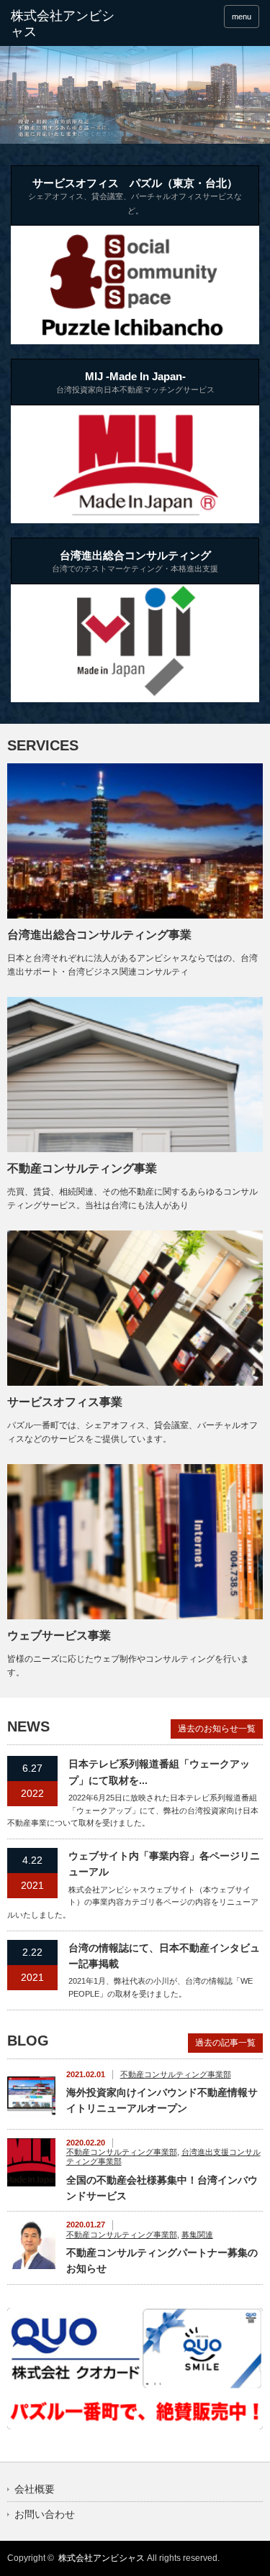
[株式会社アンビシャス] (65, 24)
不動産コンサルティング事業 (82, 1168)
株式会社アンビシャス (102, 2558)
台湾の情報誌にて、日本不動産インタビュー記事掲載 (164, 1956)
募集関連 (197, 2235)
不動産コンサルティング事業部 (176, 2074)
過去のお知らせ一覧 (217, 1729)
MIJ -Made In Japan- (135, 382)
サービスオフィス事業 (65, 1402)
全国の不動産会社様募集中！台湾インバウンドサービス (162, 2188)
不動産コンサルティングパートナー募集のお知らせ (162, 2260)
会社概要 (35, 2489)
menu (242, 17)
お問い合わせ (45, 2514)
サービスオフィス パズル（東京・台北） (135, 196)
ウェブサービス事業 (59, 1636)
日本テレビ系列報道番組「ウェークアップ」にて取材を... (159, 1772)
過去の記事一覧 (225, 2043)
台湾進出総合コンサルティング (135, 561)
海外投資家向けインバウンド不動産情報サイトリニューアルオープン (162, 2100)
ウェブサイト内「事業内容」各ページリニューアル (164, 1864)
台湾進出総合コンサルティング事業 (99, 935)
